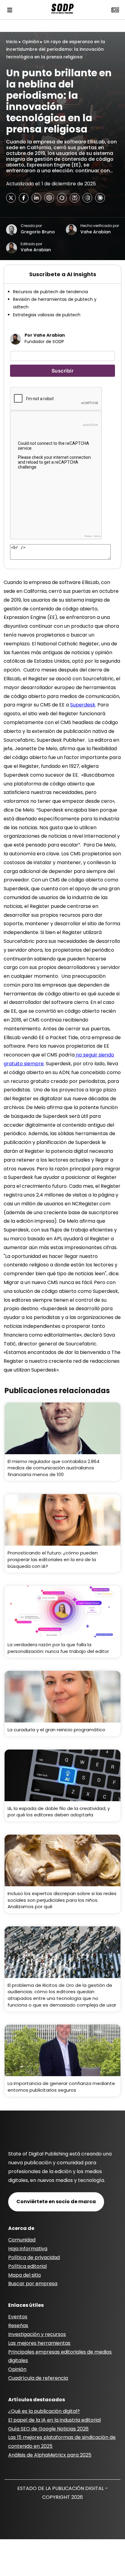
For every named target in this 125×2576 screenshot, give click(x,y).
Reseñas (18, 2325)
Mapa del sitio (25, 2275)
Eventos (18, 2317)
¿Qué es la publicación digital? (44, 2411)
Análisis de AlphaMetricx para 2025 (50, 2455)
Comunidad (22, 2240)
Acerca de (21, 2228)
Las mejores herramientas (39, 2343)
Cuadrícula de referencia (38, 2378)
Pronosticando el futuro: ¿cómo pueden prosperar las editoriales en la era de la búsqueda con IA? (53, 1559)
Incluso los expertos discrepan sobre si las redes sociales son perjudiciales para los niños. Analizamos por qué (62, 1900)
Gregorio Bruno (38, 232)
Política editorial (27, 2266)
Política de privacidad (34, 2257)
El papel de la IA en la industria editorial (54, 2420)
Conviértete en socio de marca (56, 2202)
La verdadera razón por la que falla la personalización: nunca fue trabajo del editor (58, 1648)
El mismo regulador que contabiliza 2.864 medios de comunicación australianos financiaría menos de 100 (54, 1468)
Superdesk (83, 705)
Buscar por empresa (33, 2284)
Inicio (12, 42)
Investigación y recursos (37, 2334)
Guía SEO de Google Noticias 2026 (48, 2429)
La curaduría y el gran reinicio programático (56, 1730)
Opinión (31, 42)
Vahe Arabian (96, 232)
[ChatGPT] (49, 198)
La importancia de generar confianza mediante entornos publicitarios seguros (61, 2087)
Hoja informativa (28, 2249)
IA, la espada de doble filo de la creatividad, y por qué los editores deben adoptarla (59, 1812)
